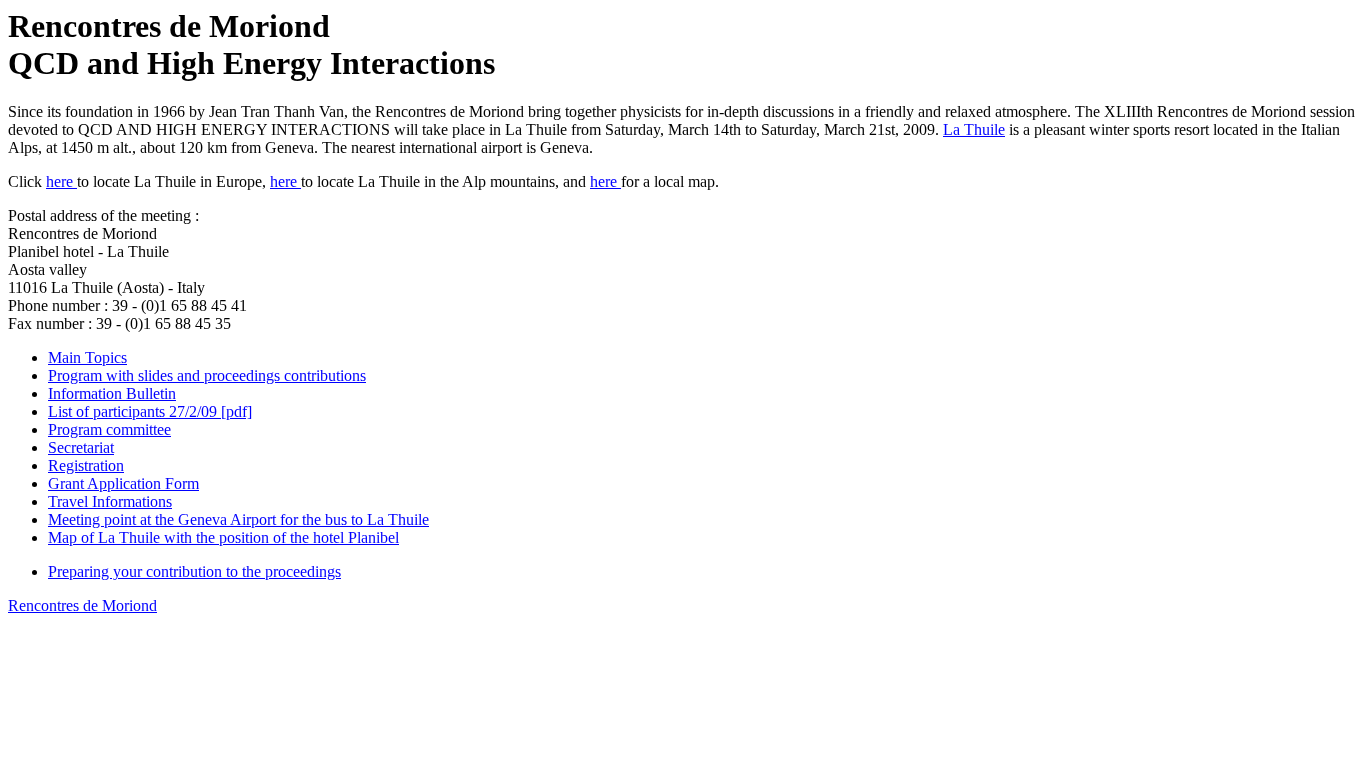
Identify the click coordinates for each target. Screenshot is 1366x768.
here (61, 181)
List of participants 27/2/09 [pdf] (150, 411)
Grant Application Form (123, 483)
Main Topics (87, 357)
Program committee (109, 429)
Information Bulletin (112, 393)
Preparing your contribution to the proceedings (194, 571)
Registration (86, 465)
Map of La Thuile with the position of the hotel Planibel (223, 537)
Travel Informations (110, 501)
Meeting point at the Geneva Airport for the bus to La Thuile (238, 519)
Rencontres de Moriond (82, 605)
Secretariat (81, 447)
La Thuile (974, 129)
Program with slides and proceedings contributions (207, 375)
